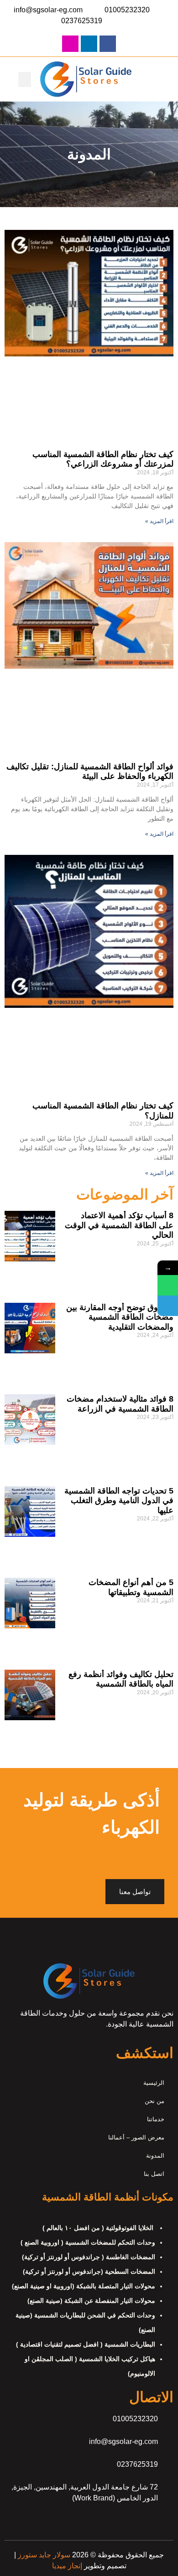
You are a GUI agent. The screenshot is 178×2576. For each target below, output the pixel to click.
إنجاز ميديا (67, 2566)
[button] (25, 79)
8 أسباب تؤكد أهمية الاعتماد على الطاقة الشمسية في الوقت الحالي (119, 1225)
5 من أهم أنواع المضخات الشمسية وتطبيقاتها (131, 1587)
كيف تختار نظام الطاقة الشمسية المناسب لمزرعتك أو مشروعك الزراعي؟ (103, 459)
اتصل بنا (154, 2174)
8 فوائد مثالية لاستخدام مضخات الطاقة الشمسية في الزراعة (120, 1404)
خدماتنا (156, 2119)
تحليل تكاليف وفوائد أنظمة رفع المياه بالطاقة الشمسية (121, 1679)
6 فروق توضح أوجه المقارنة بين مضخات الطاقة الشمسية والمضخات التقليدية (120, 1317)
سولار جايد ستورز (43, 2555)
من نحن (154, 2101)
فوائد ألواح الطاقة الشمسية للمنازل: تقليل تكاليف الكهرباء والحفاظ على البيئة (90, 772)
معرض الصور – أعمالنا (136, 2137)
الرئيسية (154, 2083)
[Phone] (168, 1306)
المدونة (155, 2156)
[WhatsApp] (168, 1285)
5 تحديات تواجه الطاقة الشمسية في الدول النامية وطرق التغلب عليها (119, 1501)
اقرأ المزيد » (159, 521)
